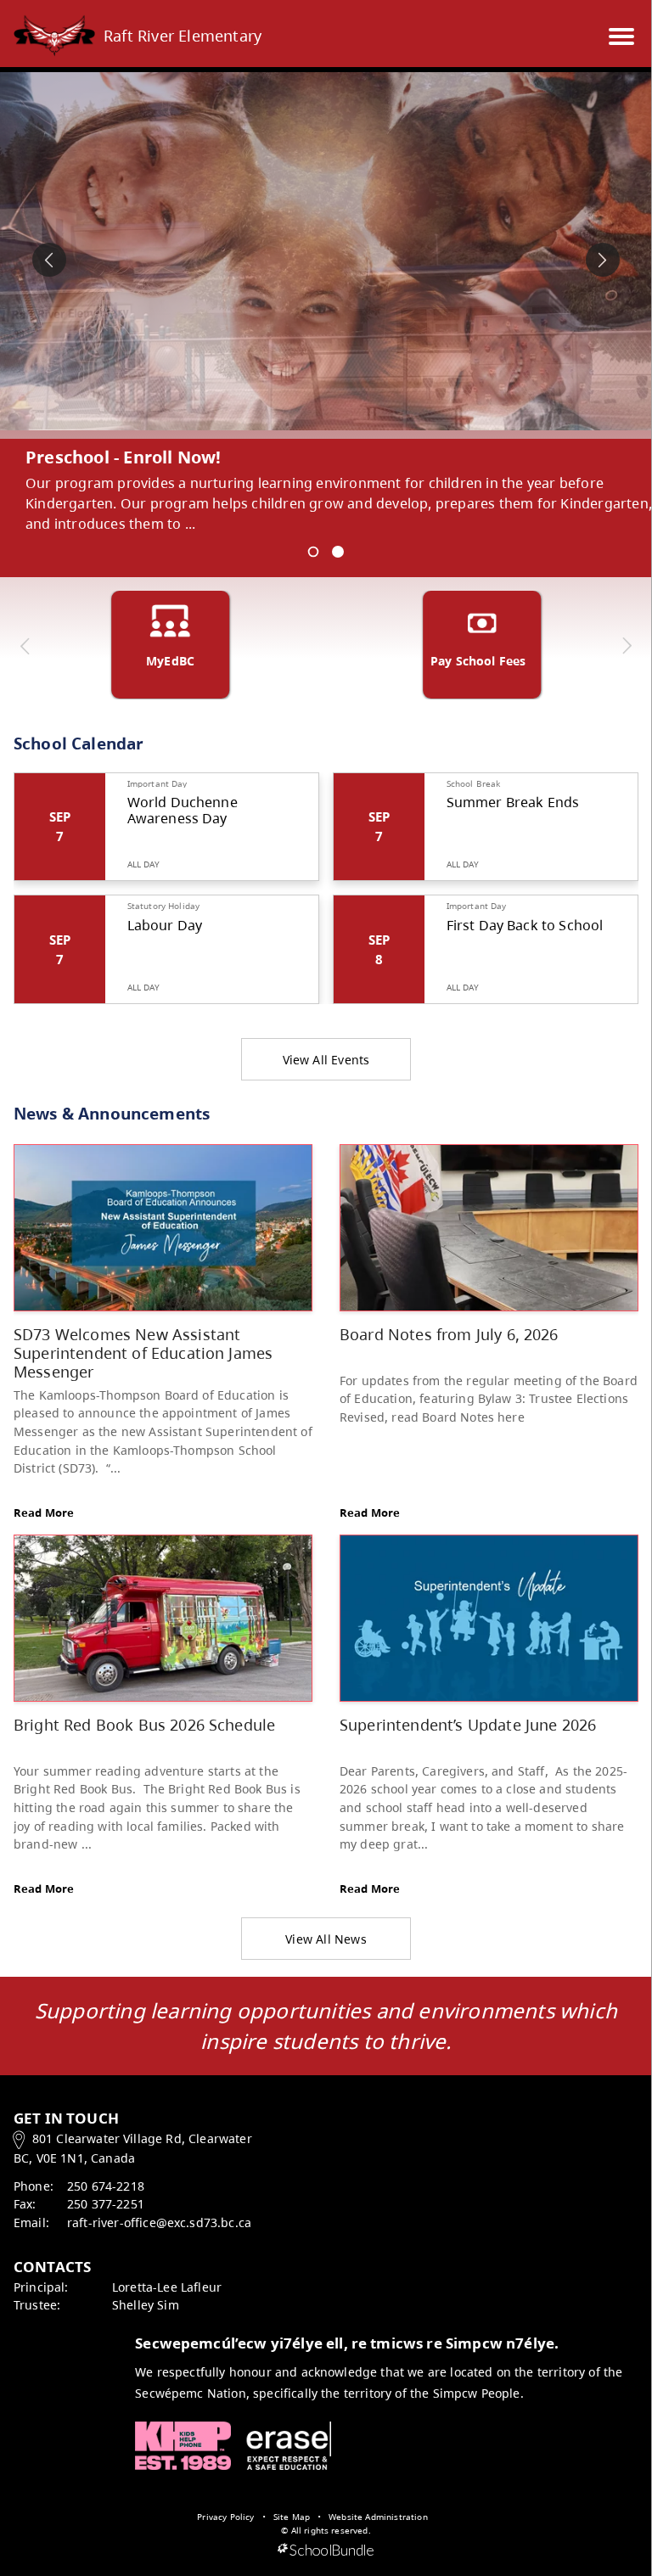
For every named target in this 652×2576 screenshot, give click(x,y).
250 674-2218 (106, 2186)
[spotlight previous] (49, 260)
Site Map (292, 2517)
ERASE (289, 2446)
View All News (326, 1939)
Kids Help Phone (183, 2446)
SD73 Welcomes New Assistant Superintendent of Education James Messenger (143, 1352)
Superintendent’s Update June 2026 (468, 1724)
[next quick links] (626, 646)
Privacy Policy (225, 2517)
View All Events (326, 1060)
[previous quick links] (25, 646)
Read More (44, 1512)
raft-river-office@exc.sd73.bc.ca (159, 2222)
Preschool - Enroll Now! (124, 457)
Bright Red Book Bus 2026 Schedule (144, 1724)
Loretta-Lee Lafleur (167, 2287)
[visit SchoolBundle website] (326, 2551)
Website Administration (378, 2517)
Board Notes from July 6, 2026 (449, 1334)
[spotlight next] (603, 260)
